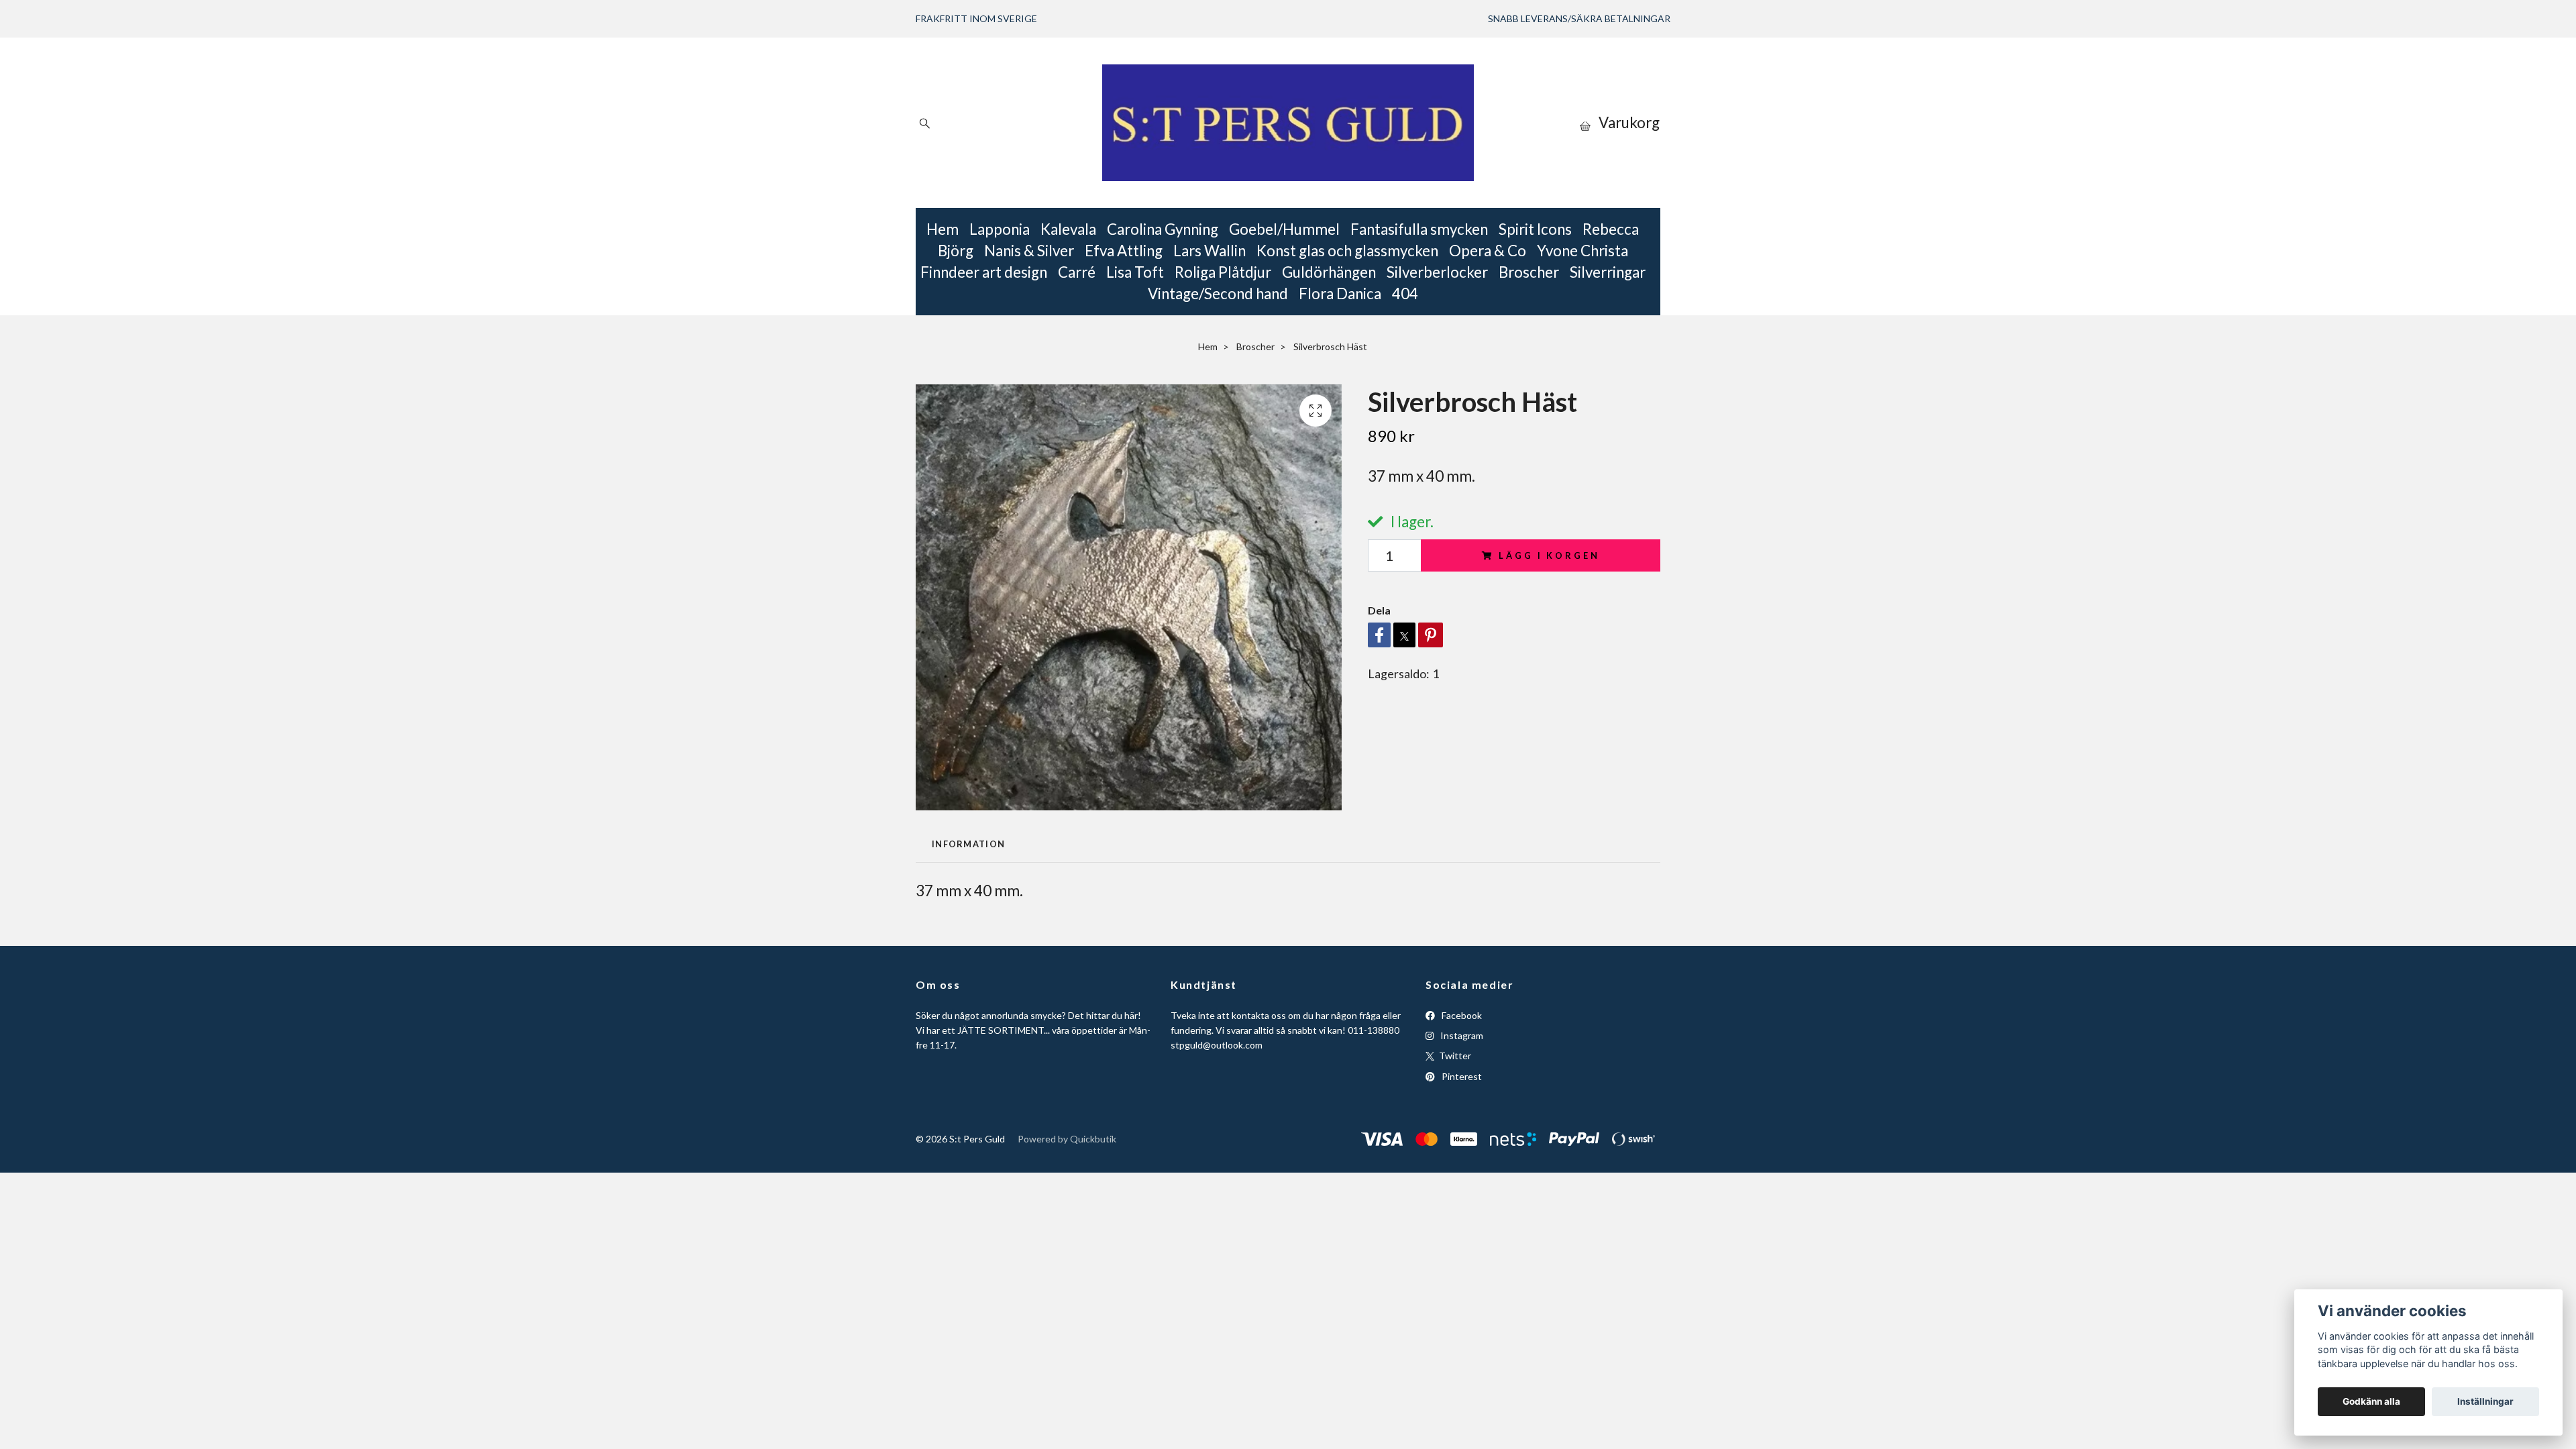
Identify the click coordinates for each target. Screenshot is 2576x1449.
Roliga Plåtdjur (1223, 272)
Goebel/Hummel (1284, 229)
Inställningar (2485, 1401)
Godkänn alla (2371, 1401)
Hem (943, 229)
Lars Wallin (1210, 251)
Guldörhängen (1329, 272)
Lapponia (1000, 229)
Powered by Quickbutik (1067, 1139)
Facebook (1461, 1015)
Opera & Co (1488, 251)
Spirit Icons (1535, 229)
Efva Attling (1124, 251)
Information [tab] (968, 844)
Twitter (1454, 1056)
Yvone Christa (1582, 251)
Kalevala (1068, 229)
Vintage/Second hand (1218, 293)
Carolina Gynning (1163, 229)
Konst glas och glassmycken (1347, 251)
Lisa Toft (1135, 272)
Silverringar (1608, 272)
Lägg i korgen (1549, 555)
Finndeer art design (984, 272)
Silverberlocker (1437, 272)
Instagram (1461, 1035)
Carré (1077, 272)
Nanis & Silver (1029, 251)
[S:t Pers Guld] (1288, 123)
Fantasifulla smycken (1419, 229)
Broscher (1529, 272)
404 (1405, 293)
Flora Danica (1340, 293)
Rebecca (1611, 229)
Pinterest (1461, 1076)
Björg (956, 251)
